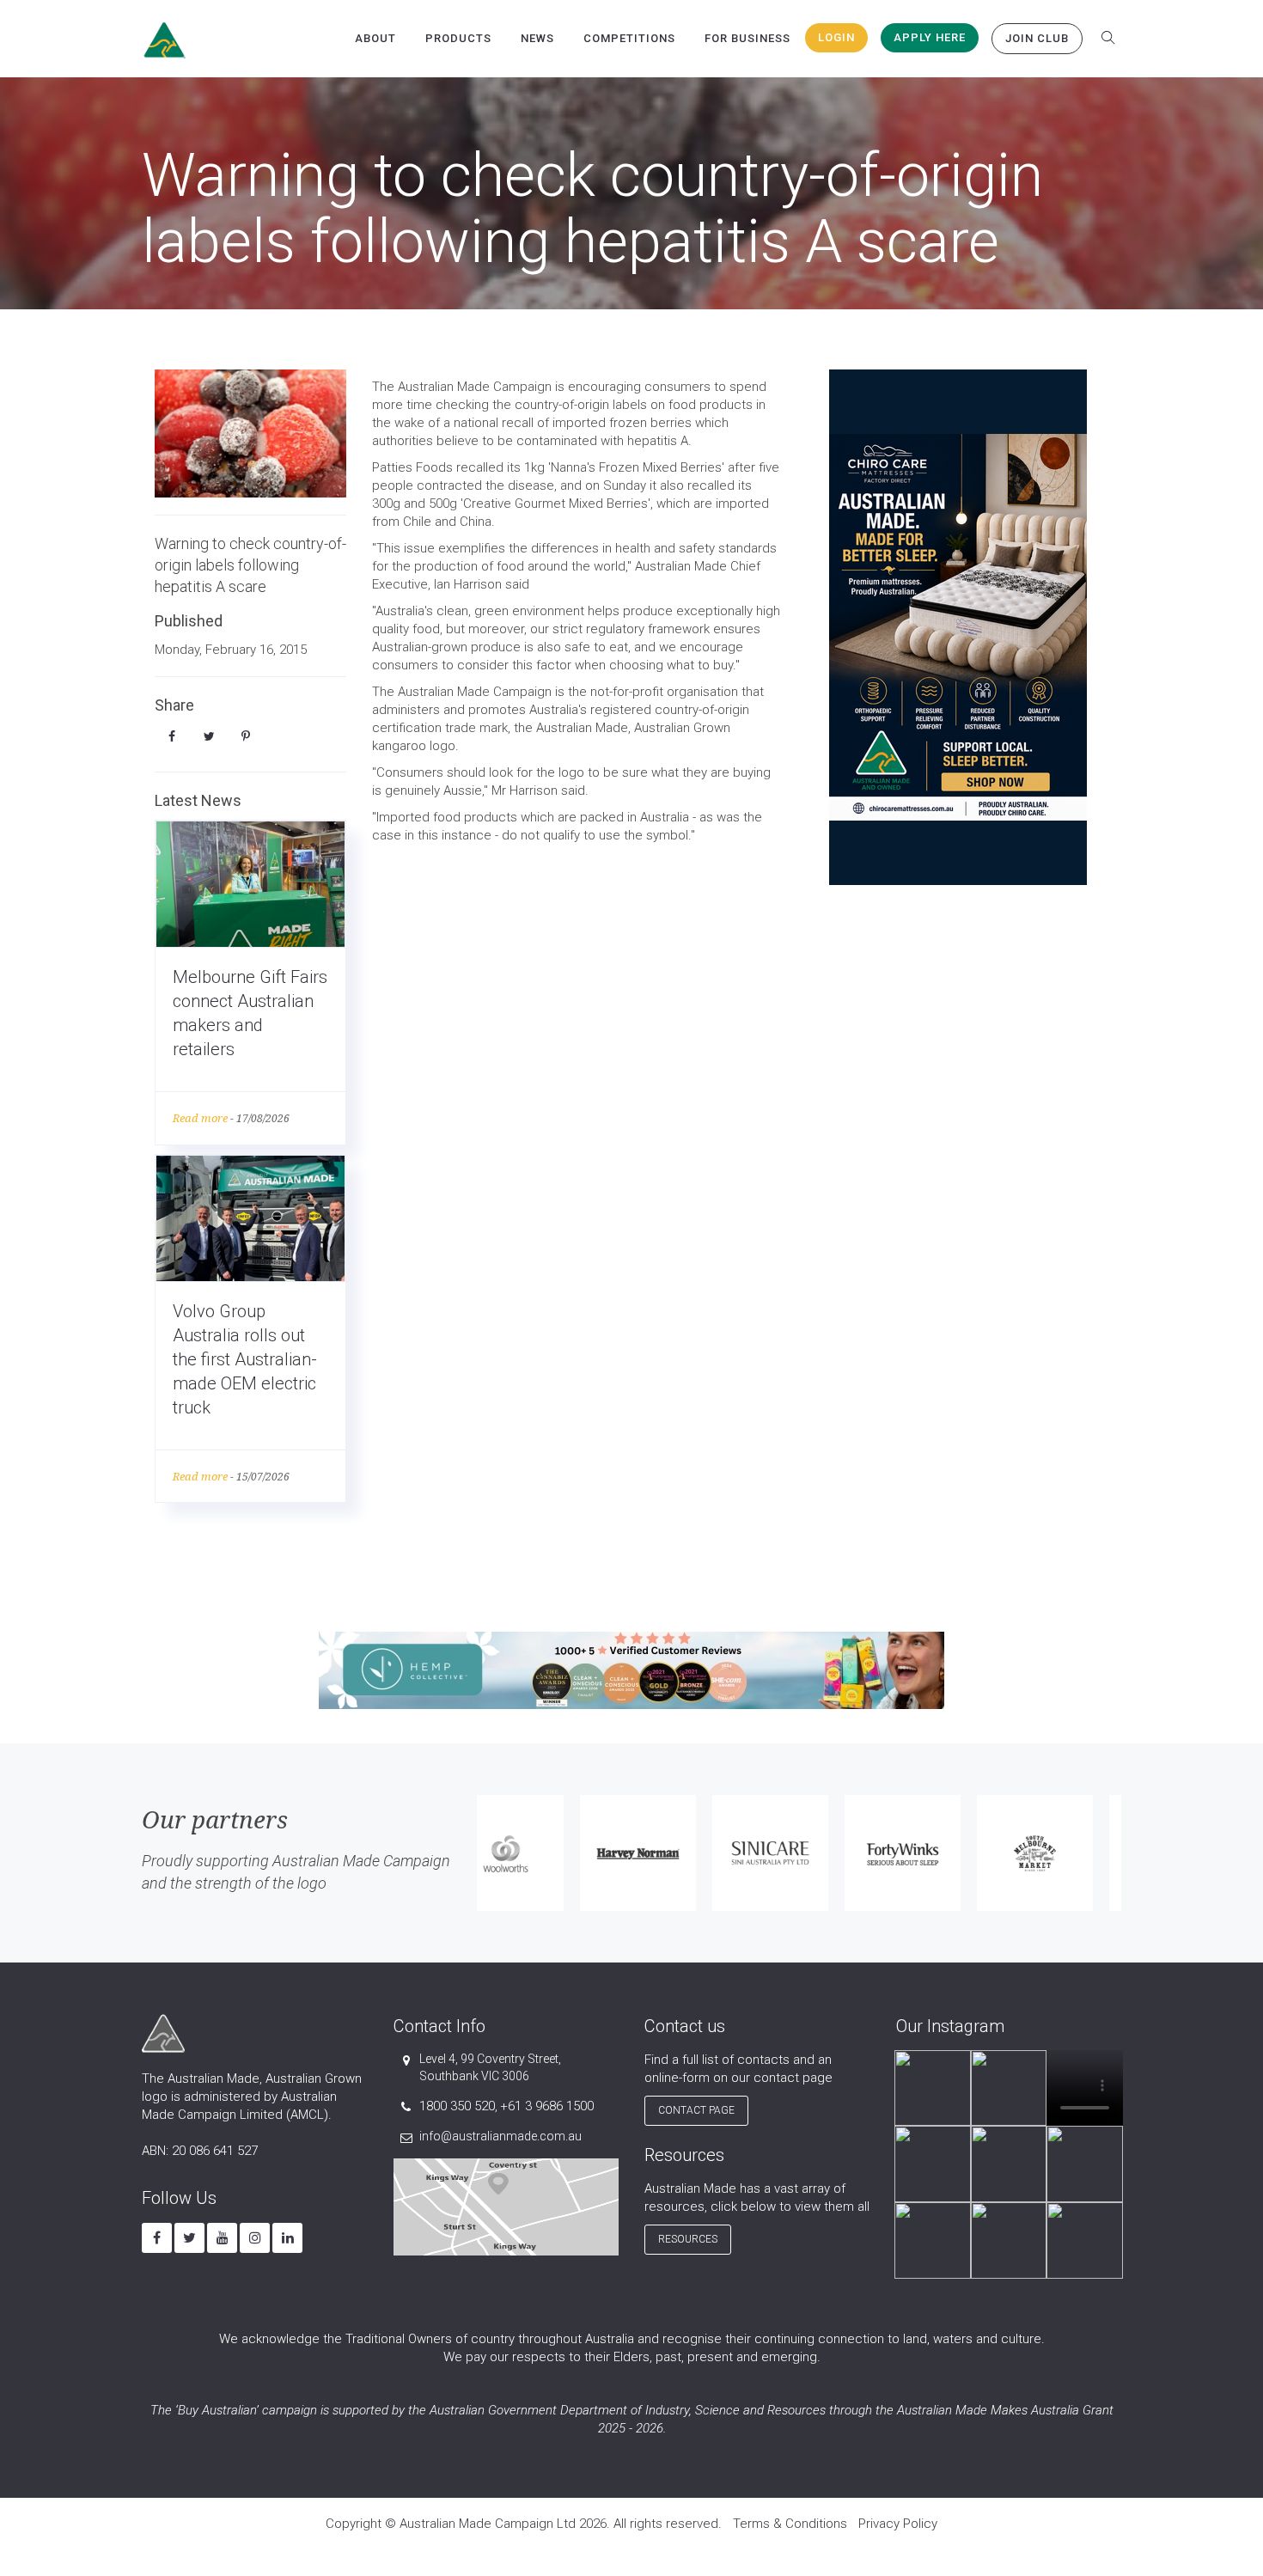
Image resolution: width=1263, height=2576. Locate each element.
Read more (200, 1118)
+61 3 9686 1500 (547, 2106)
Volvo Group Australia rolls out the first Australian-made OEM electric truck (245, 1359)
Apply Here (930, 37)
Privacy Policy (898, 2524)
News (537, 38)
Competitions (629, 38)
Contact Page (696, 2110)
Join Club (1037, 38)
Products (458, 38)
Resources (688, 2239)
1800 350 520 (457, 2106)
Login (836, 37)
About (375, 38)
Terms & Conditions (790, 2524)
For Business (747, 38)
